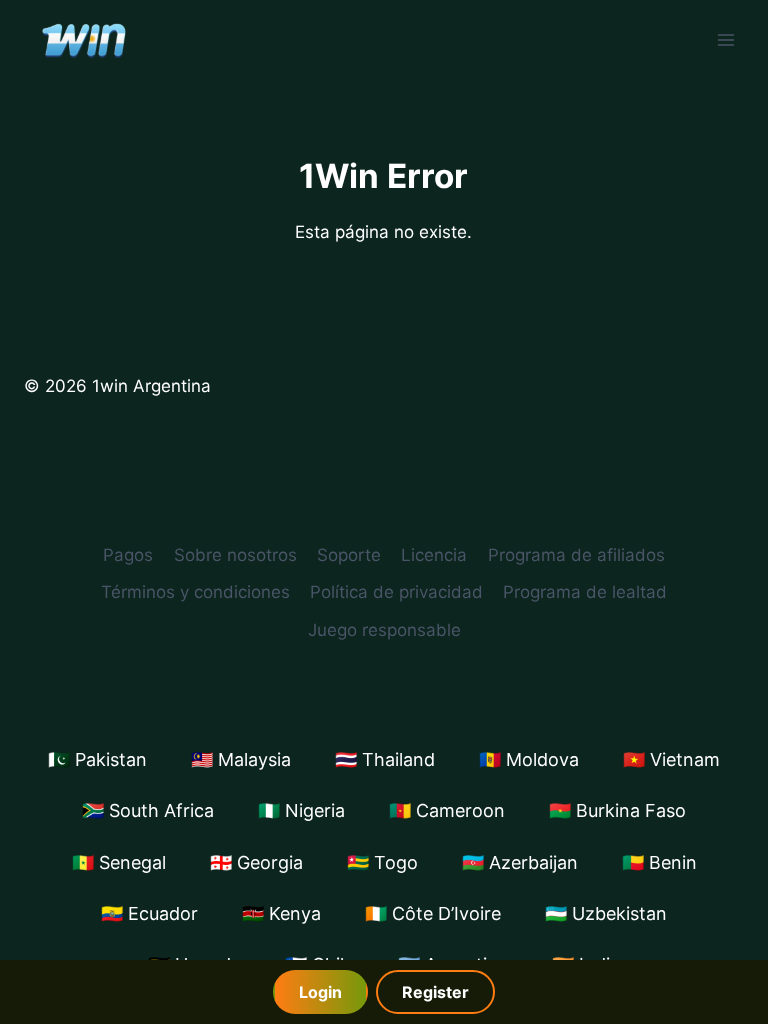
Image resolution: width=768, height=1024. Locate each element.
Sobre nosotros (235, 555)
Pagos (128, 555)
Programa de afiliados (576, 555)
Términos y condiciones (195, 592)
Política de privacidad (396, 592)
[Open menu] (725, 39)
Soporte (349, 555)
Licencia (434, 555)
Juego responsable (384, 630)
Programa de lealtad (585, 592)
